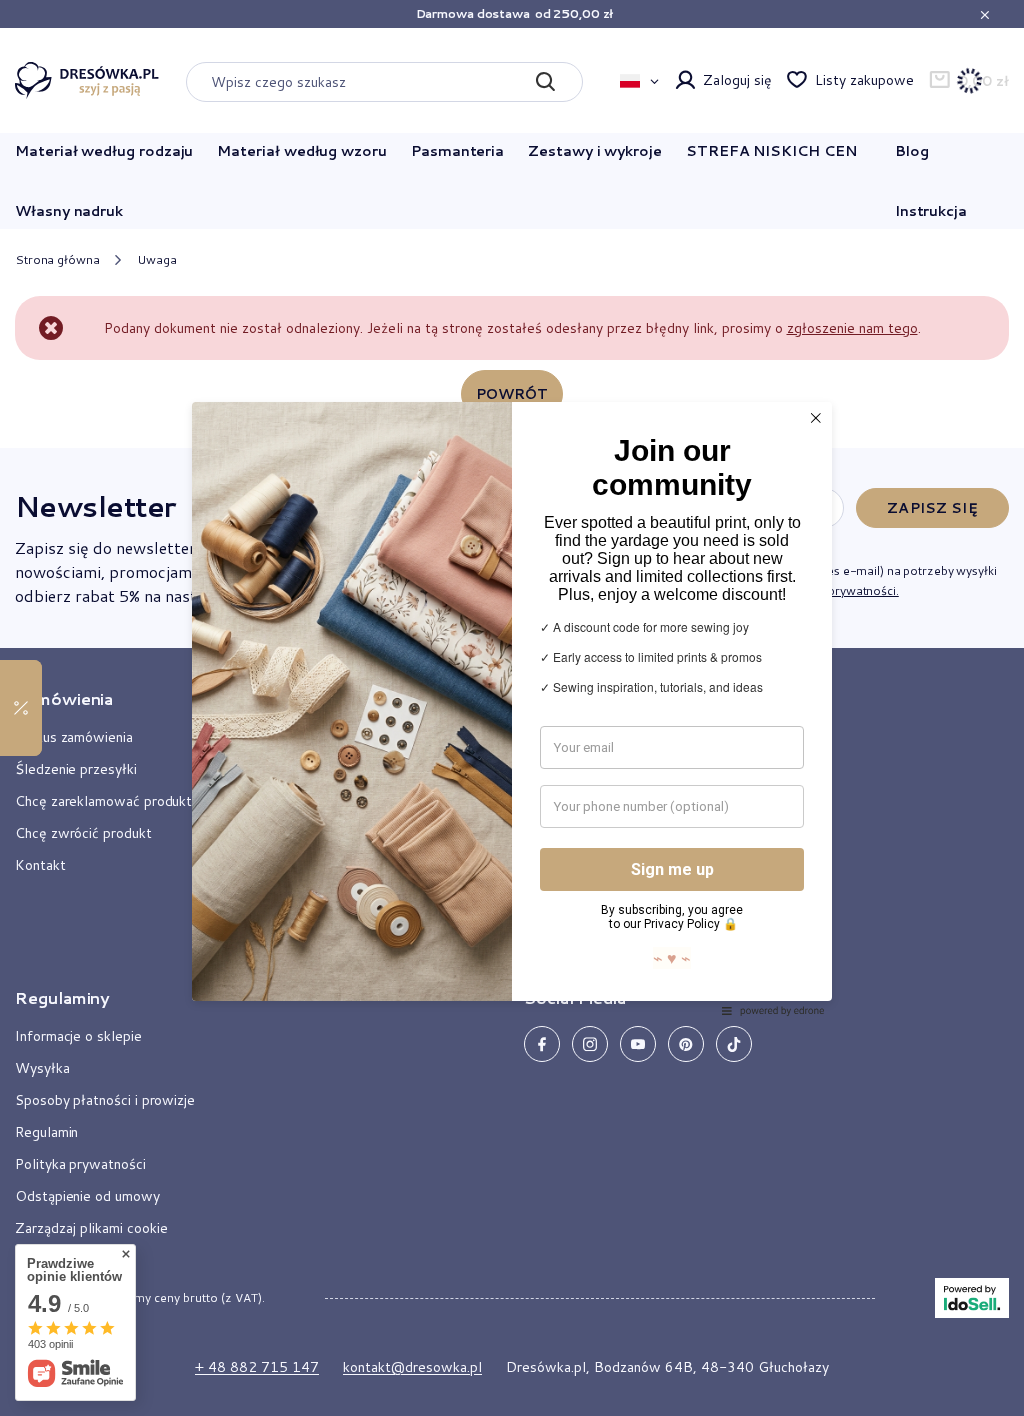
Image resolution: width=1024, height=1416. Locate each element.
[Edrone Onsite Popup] (512, 708)
